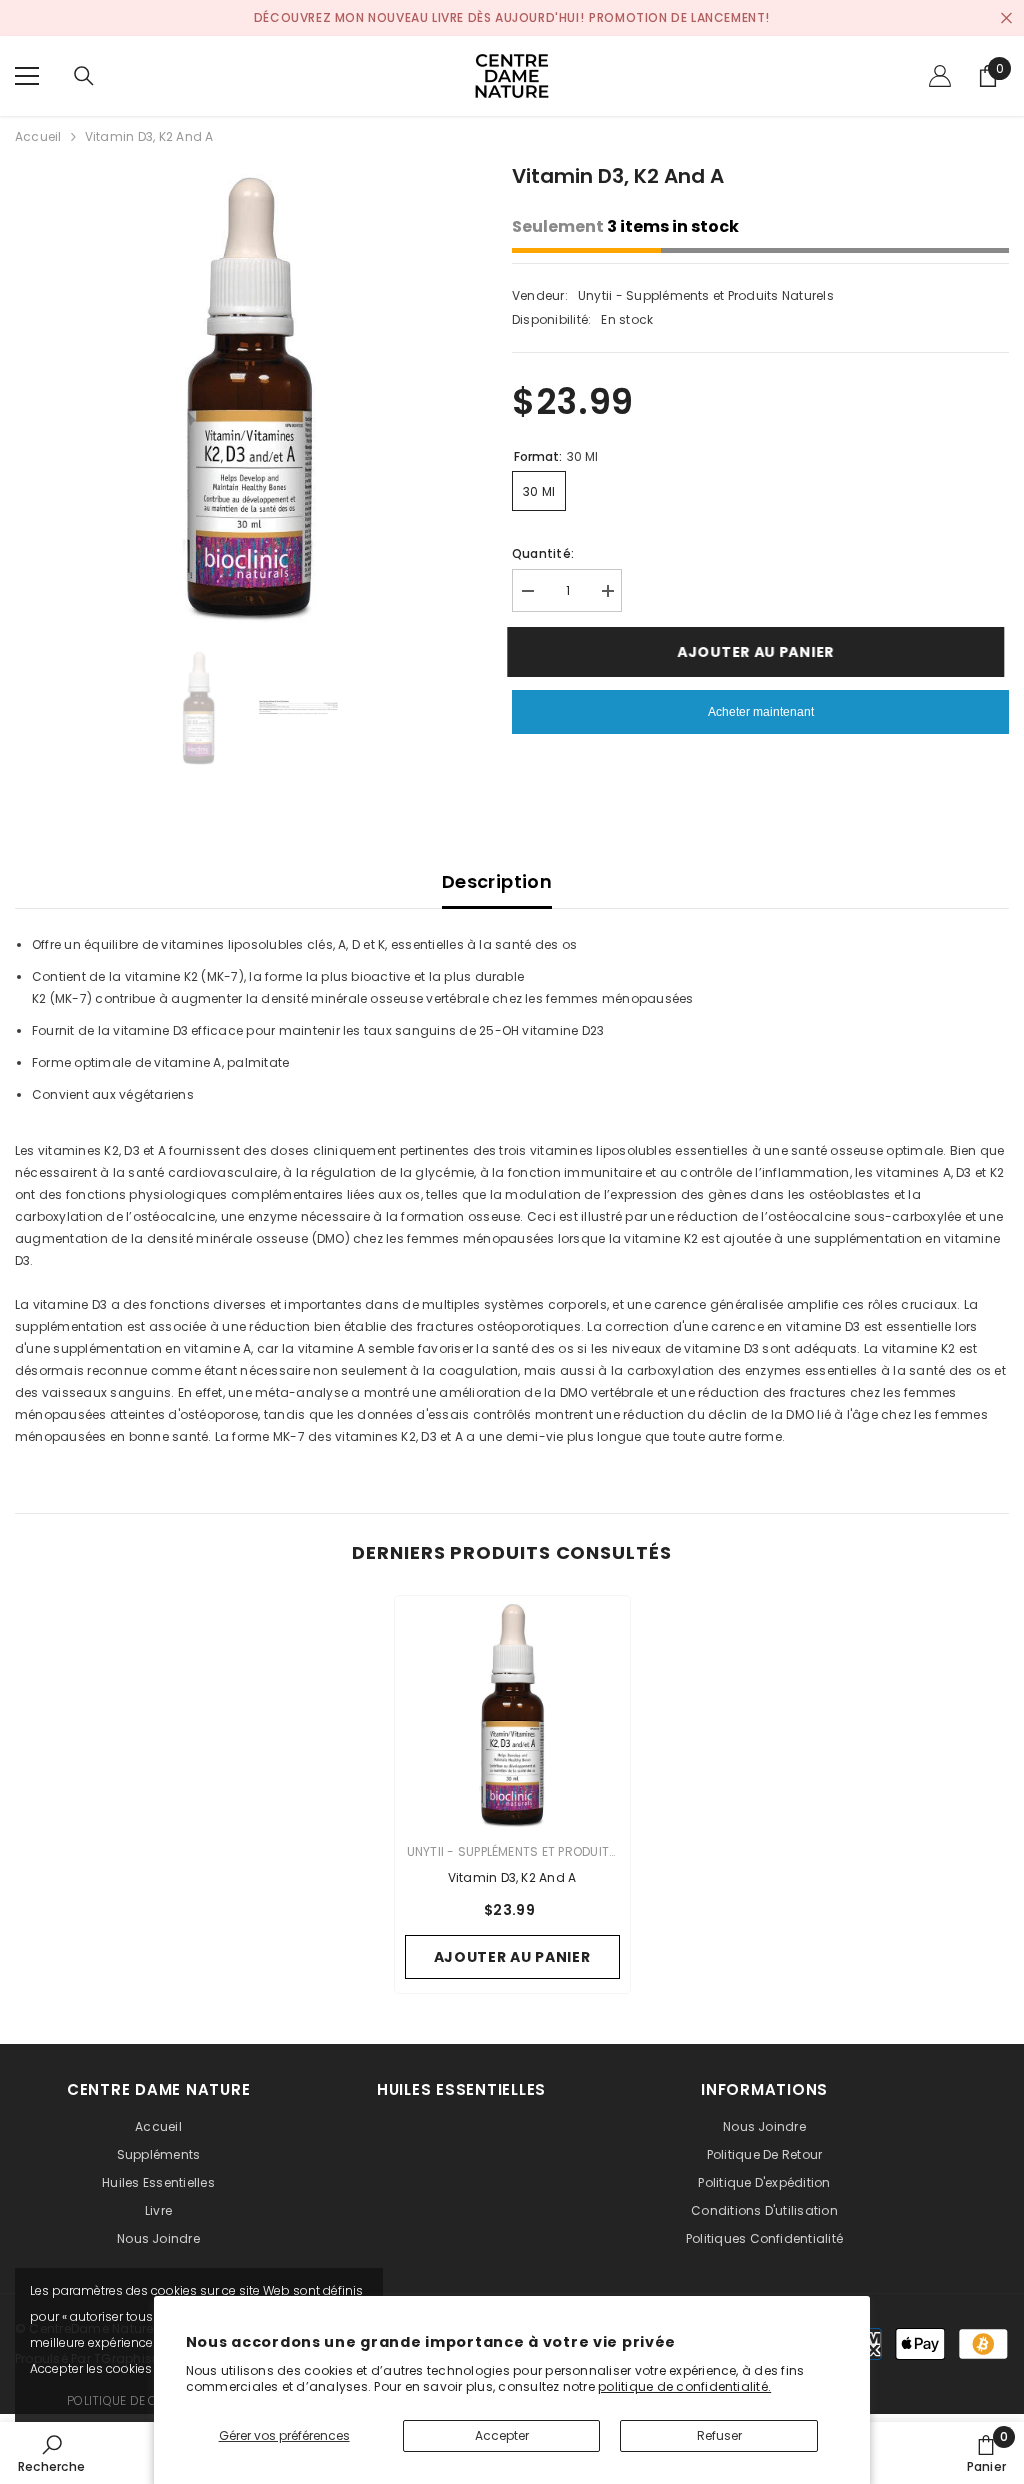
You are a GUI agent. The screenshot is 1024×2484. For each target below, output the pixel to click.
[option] (248, 394)
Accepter (502, 2435)
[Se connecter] (940, 76)
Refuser (719, 2435)
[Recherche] (84, 76)
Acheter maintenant (761, 712)
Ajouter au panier (758, 652)
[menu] (27, 76)
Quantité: (543, 553)
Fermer (1006, 18)
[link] (51, 2453)
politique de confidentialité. (684, 2386)
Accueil (38, 136)
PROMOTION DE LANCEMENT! (679, 17)
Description (497, 881)
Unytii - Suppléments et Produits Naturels (706, 295)
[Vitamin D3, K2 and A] (512, 1713)
